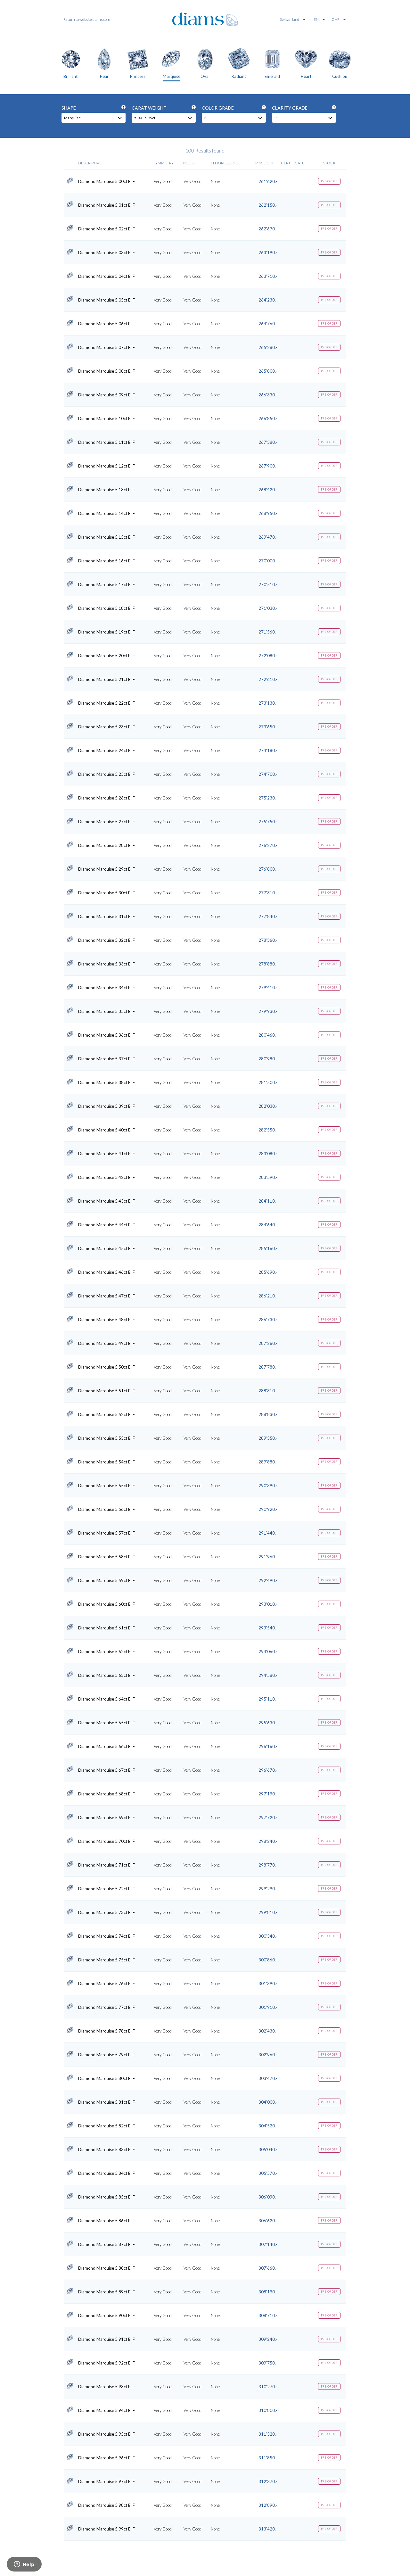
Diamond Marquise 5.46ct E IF (107, 1272)
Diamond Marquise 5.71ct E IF (107, 1865)
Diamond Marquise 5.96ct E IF (107, 2458)
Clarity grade (303, 108)
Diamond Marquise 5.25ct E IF (107, 774)
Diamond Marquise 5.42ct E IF (107, 1177)
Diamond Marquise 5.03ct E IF (107, 253)
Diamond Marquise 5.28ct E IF (107, 845)
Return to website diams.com (87, 19)
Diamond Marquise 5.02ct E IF (107, 229)
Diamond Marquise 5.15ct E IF (107, 537)
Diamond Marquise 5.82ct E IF (107, 2126)
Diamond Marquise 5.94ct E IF (107, 2410)
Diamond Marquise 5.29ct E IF (107, 869)
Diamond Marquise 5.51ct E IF (107, 1391)
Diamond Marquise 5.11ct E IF (107, 442)
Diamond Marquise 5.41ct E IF (107, 1154)
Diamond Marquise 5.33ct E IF (107, 964)
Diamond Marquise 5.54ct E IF (107, 1462)
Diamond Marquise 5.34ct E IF (107, 988)
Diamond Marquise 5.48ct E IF (107, 1320)
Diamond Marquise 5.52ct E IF (107, 1414)
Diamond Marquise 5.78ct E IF (107, 2031)
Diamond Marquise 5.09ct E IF (107, 395)
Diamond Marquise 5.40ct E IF (107, 1130)
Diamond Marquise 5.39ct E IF (107, 1106)
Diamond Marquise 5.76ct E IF (107, 1984)
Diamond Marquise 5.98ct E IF (107, 2505)
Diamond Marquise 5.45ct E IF (107, 1248)
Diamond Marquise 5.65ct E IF (107, 1723)
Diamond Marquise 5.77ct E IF (107, 2007)
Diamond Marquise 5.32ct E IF (107, 940)
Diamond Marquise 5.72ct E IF (107, 1889)
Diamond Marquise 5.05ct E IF (107, 300)
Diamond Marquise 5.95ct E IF (107, 2434)
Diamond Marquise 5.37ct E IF (107, 1059)
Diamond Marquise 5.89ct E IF (107, 2292)
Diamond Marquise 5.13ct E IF (107, 490)
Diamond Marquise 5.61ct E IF (107, 1628)
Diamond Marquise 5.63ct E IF (107, 1675)
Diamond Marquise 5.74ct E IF (107, 1936)
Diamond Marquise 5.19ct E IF (107, 632)
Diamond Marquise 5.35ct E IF (107, 1011)
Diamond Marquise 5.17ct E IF (107, 584)
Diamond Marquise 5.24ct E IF (107, 750)
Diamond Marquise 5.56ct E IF (107, 1509)
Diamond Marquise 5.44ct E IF (107, 1225)
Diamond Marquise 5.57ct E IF (107, 1533)
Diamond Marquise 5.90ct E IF (107, 2315)
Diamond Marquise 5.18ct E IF (107, 608)
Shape (93, 108)
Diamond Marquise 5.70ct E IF (107, 1841)
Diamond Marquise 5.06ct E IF (107, 324)
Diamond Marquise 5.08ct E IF (107, 371)
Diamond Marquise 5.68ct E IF (107, 1794)
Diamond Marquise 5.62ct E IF (107, 1652)
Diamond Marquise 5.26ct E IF (107, 798)
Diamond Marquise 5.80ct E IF (107, 2078)
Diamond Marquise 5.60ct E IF (107, 1604)
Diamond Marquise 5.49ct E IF (107, 1343)
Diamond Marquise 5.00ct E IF (107, 181)
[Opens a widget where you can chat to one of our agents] (24, 2565)
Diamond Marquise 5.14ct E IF (107, 513)
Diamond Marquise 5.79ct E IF (107, 2055)
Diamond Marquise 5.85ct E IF (107, 2197)
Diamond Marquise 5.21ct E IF (107, 679)
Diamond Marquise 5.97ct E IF (107, 2481)
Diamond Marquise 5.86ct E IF (107, 2221)
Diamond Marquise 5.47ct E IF (107, 1296)
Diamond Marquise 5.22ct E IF (107, 703)
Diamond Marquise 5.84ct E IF (107, 2173)
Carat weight (163, 108)
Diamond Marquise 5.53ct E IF (107, 1438)
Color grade (233, 108)
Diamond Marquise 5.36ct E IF (107, 1035)
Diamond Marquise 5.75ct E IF (107, 1960)
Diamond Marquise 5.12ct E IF (107, 466)
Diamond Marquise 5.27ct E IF (107, 822)
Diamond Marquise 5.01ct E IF (107, 205)
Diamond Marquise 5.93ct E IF (107, 2387)
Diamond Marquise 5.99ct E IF (107, 2529)
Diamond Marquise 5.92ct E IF (107, 2363)
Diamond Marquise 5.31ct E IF (107, 916)
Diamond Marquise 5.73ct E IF (107, 1912)
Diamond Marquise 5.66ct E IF (107, 1746)
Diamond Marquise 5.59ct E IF (107, 1580)
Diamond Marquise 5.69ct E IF (107, 1818)
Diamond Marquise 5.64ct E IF (107, 1699)
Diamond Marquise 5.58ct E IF (107, 1557)
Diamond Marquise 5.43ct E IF (107, 1201)
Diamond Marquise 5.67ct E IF (107, 1770)
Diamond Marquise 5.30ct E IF (107, 893)
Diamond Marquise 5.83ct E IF (107, 2149)
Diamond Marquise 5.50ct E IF (107, 1367)
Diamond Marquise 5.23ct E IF (107, 727)
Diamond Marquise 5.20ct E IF (107, 656)
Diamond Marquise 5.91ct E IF (107, 2339)
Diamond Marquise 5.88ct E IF (107, 2268)
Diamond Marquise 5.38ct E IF (107, 1082)
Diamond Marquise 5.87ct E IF (107, 2244)
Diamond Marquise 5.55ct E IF (107, 1486)
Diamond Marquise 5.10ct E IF (107, 418)
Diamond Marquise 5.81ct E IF (107, 2102)
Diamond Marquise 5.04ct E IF (107, 276)
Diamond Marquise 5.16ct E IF (107, 561)
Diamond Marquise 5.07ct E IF (107, 347)
